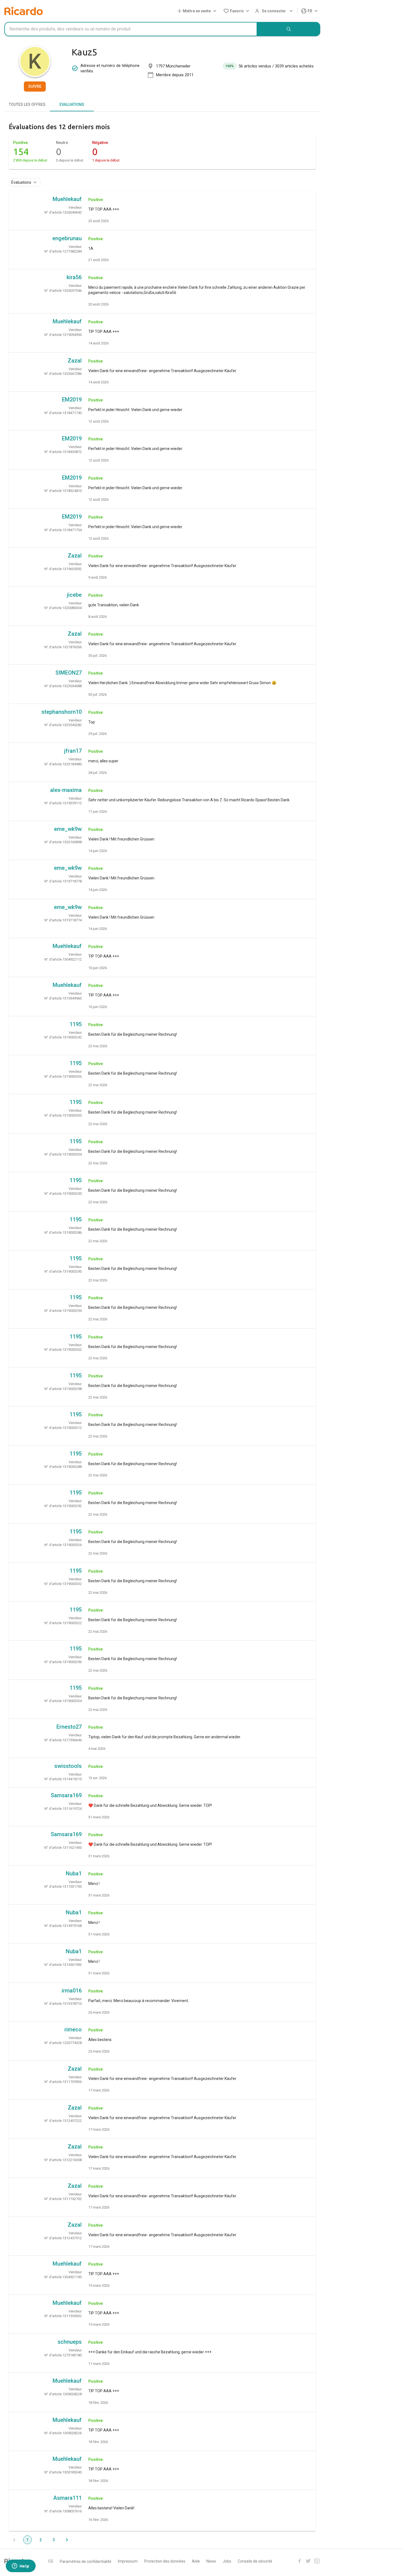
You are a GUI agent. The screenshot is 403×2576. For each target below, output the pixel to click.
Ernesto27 (69, 1727)
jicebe (74, 595)
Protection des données (165, 2561)
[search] (289, 29)
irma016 (72, 1991)
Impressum (128, 2561)
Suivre (35, 86)
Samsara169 (66, 1795)
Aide (196, 2561)
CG (51, 2561)
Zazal (75, 361)
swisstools (68, 1766)
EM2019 (72, 400)
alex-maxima (66, 790)
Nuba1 (74, 1873)
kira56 (74, 277)
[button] (198, 11)
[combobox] (131, 29)
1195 (76, 1024)
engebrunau (67, 238)
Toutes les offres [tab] (27, 104)
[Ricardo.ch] (24, 11)
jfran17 (73, 751)
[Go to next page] (67, 2540)
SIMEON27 (69, 673)
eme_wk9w (68, 829)
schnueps (70, 2342)
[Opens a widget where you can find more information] (21, 2566)
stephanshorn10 (62, 712)
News (211, 2561)
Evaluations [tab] (72, 104)
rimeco (73, 2029)
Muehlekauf (67, 199)
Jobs (227, 2561)
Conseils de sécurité (255, 2561)
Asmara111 (67, 2498)
